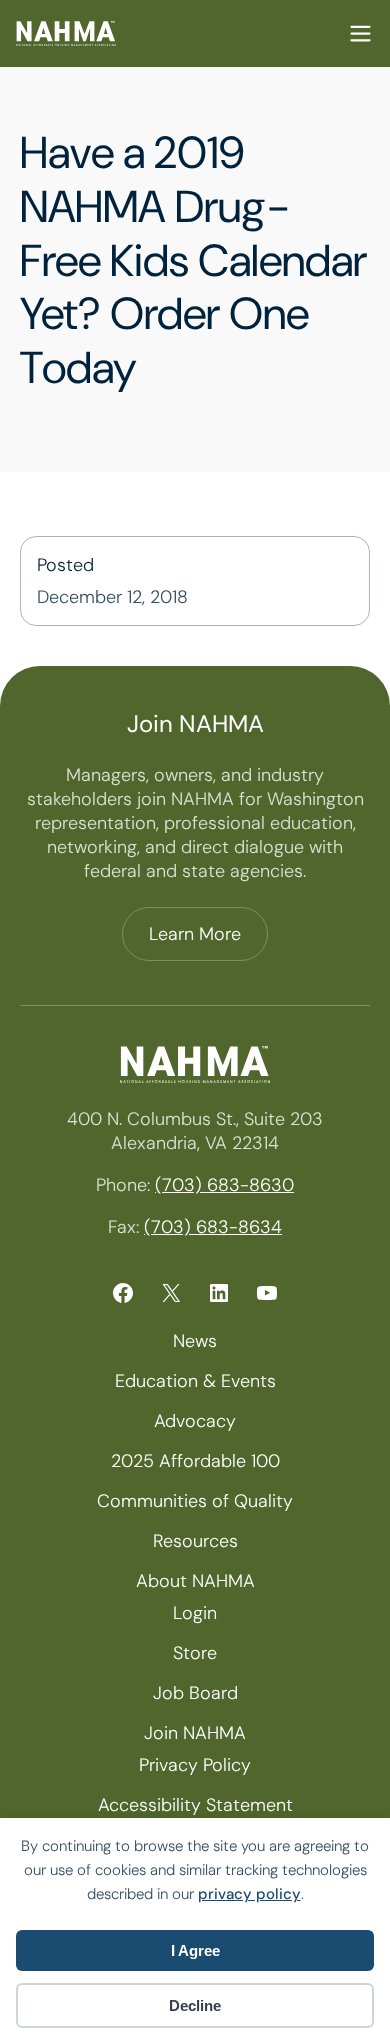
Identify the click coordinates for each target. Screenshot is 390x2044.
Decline (195, 2005)
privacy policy (249, 1894)
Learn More (195, 934)
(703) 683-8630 (224, 1185)
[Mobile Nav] (360, 33)
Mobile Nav (360, 33)
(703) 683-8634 (213, 1227)
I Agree (195, 1950)
